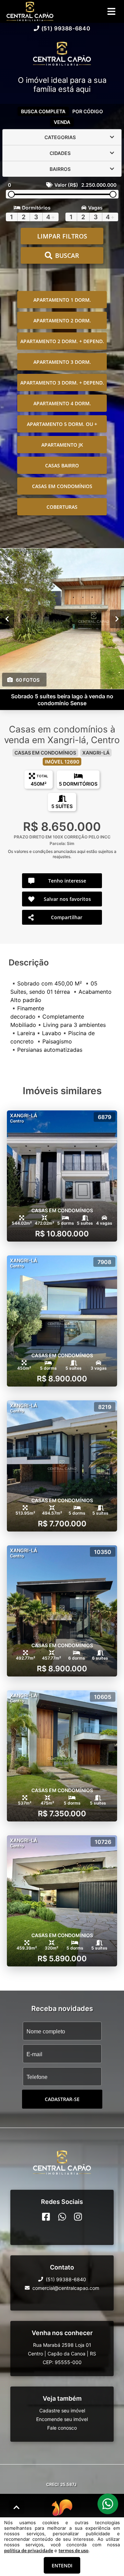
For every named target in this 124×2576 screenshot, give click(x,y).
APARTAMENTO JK (62, 445)
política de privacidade (29, 2550)
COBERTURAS (62, 507)
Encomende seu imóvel (62, 2419)
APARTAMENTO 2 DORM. (62, 320)
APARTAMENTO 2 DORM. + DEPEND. (62, 341)
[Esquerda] (7, 619)
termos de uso (74, 2550)
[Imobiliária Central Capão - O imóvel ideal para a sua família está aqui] (62, 54)
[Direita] (117, 619)
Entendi (62, 2565)
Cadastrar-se (62, 2099)
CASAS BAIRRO (62, 465)
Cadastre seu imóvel (62, 2410)
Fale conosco (62, 2428)
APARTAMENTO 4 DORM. (62, 403)
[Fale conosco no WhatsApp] (62, 2217)
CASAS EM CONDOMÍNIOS (62, 486)
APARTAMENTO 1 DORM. (62, 300)
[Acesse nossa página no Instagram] (78, 2217)
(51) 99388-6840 (66, 28)
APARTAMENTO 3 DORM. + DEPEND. (62, 383)
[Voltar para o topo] (17, 2507)
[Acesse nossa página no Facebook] (46, 2217)
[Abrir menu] (111, 11)
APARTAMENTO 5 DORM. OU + (62, 424)
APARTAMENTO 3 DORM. (62, 362)
